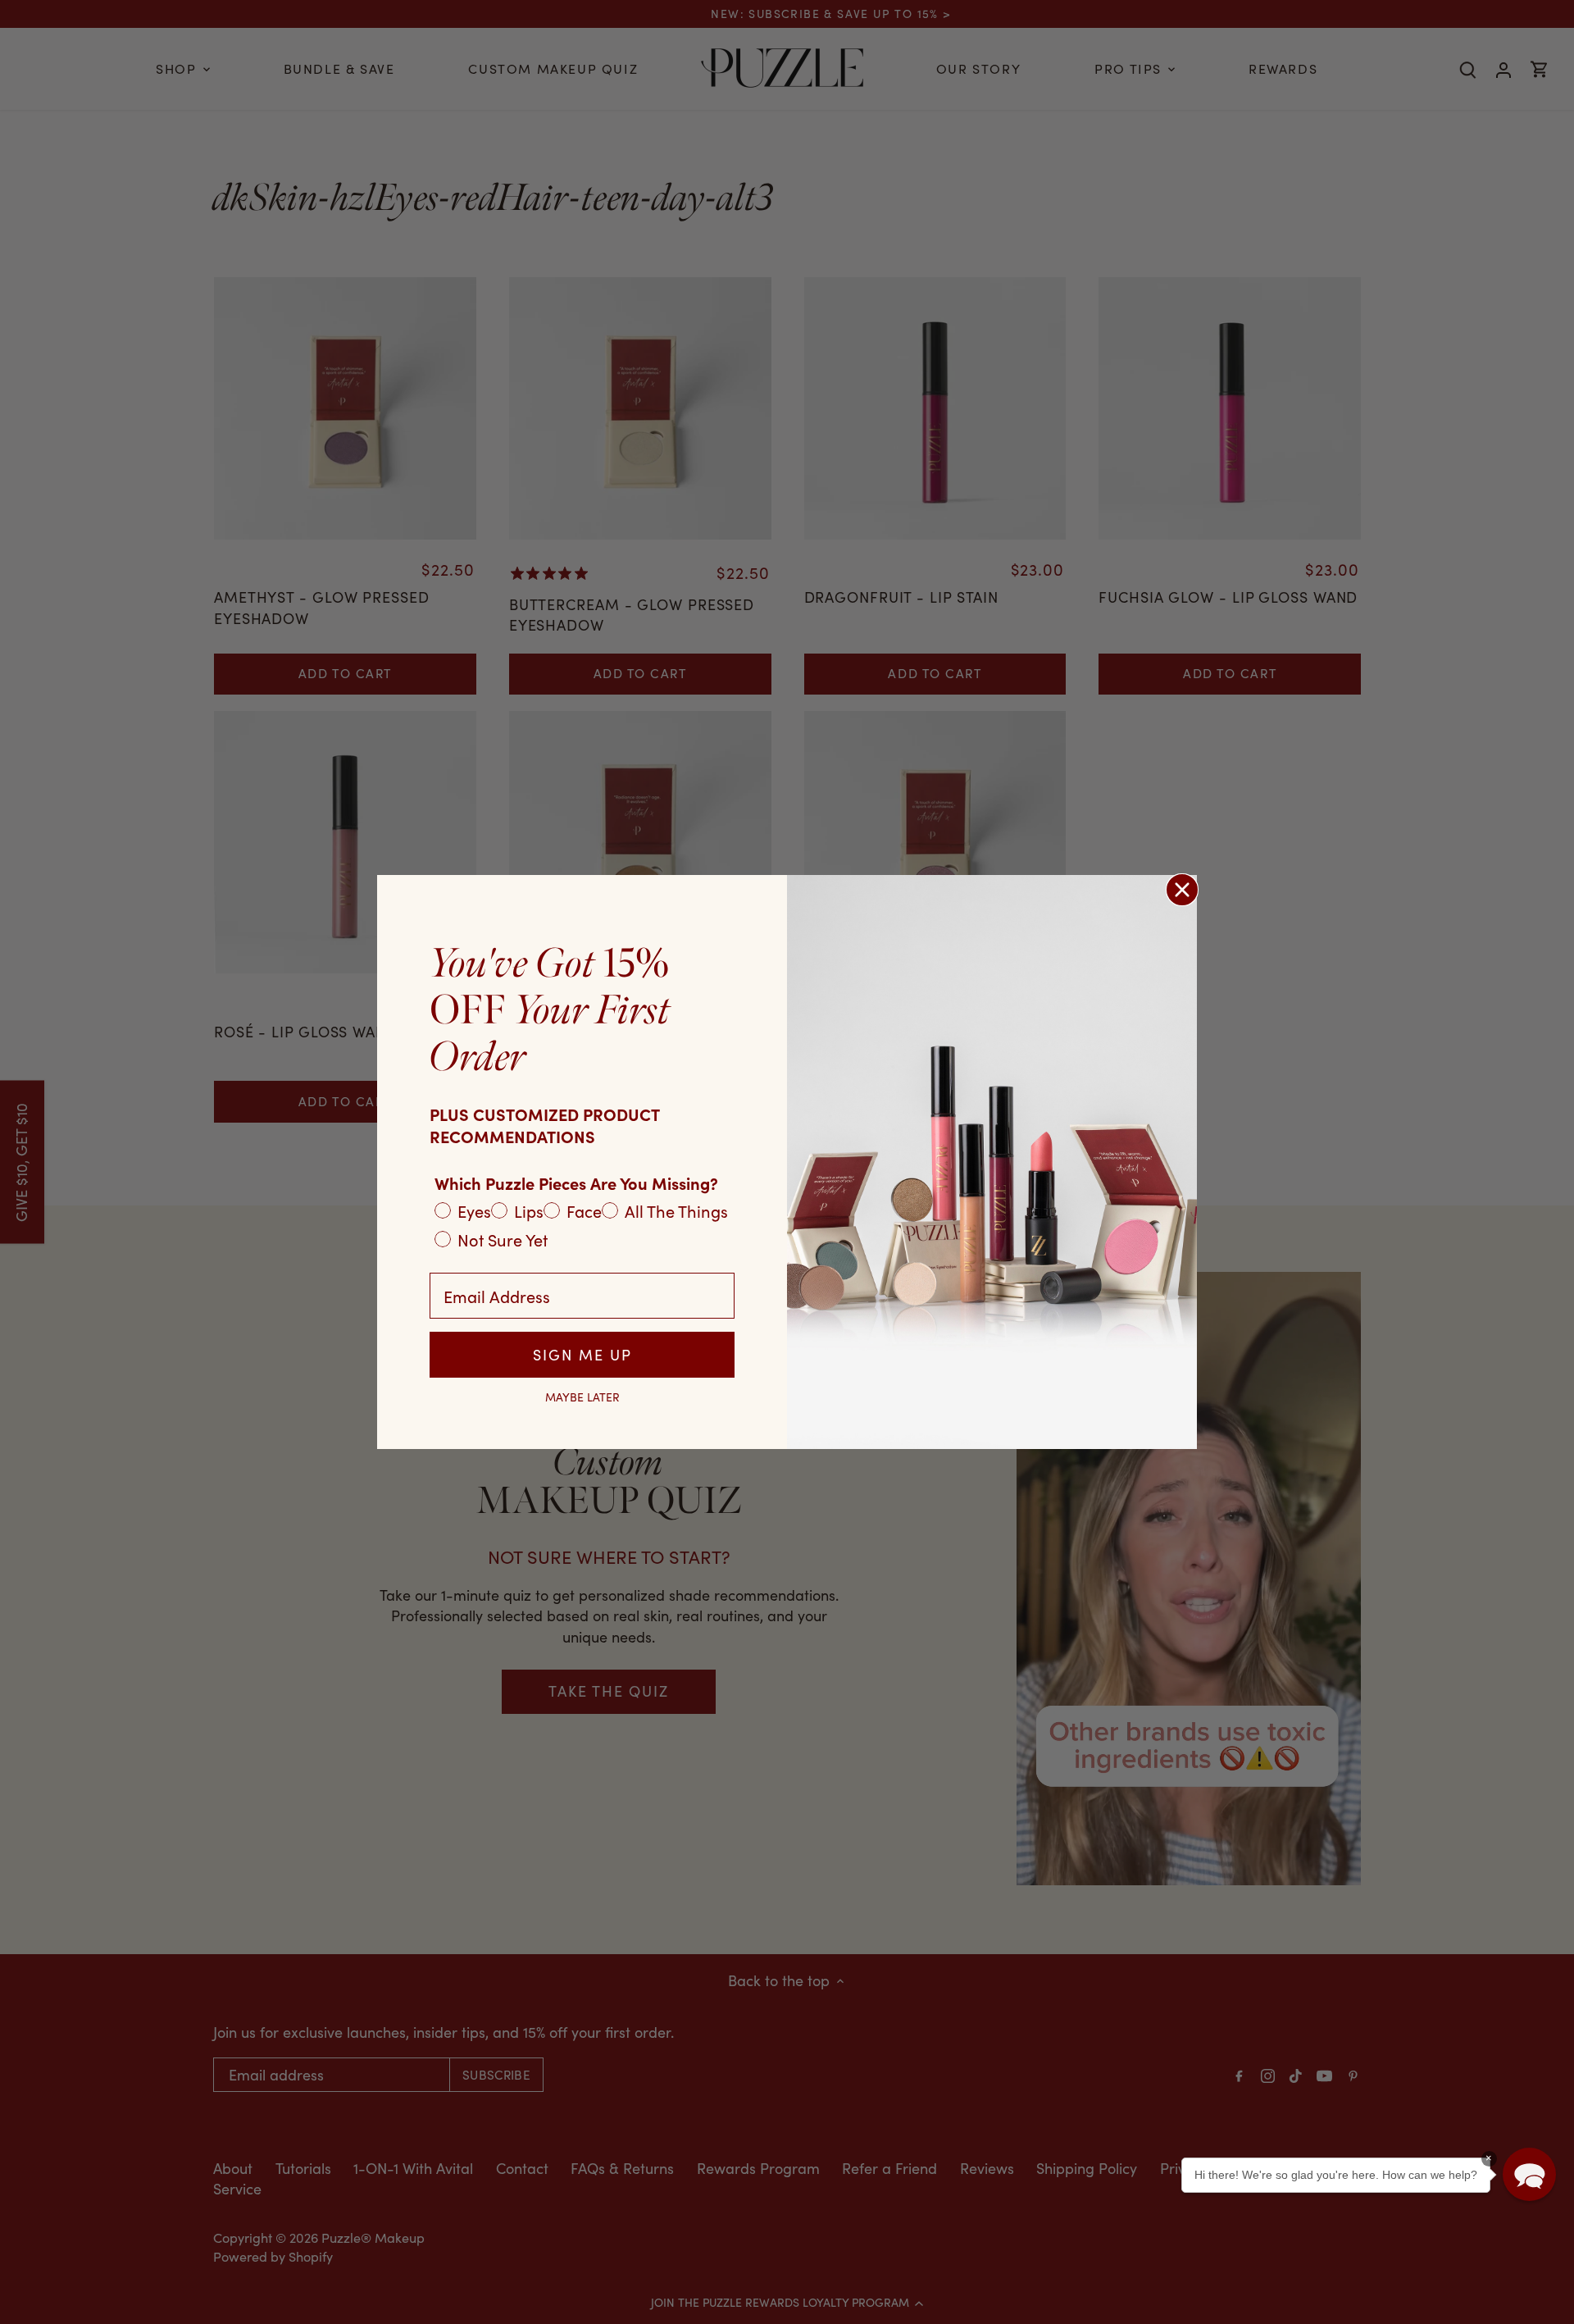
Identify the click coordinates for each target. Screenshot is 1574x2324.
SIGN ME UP (582, 1355)
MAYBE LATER (582, 1397)
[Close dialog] (1182, 890)
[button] (1529, 2174)
